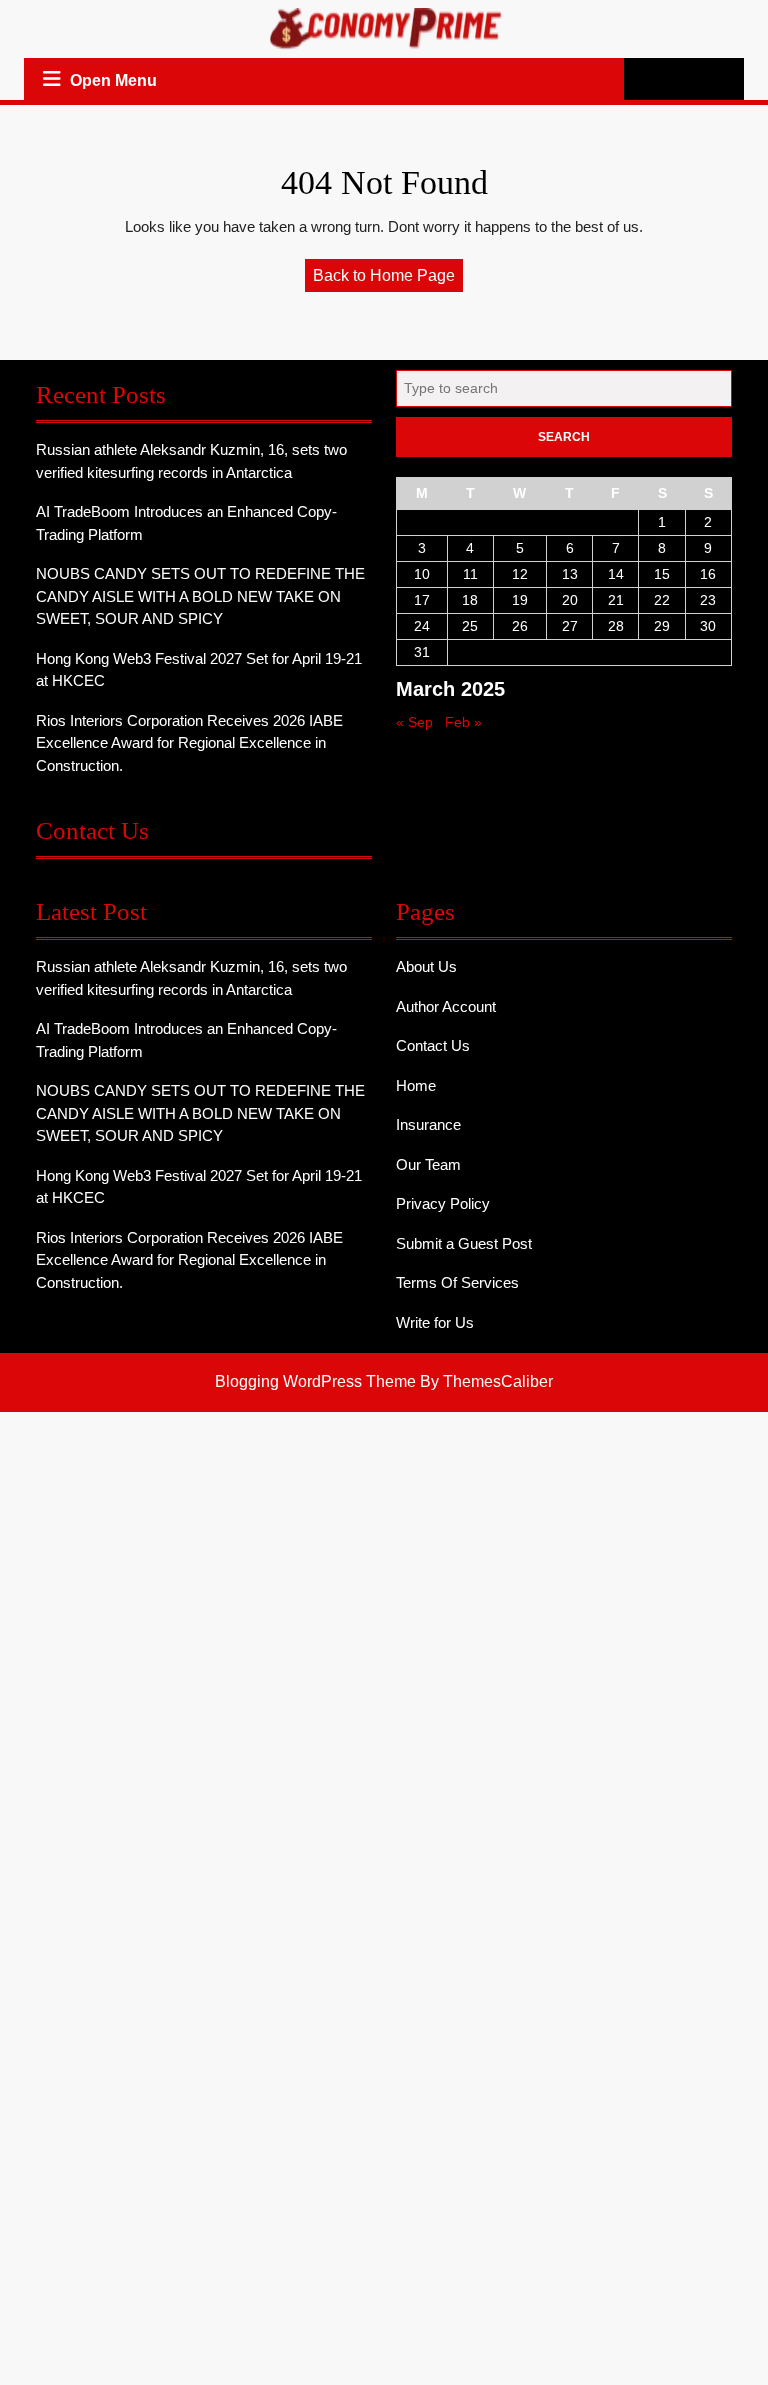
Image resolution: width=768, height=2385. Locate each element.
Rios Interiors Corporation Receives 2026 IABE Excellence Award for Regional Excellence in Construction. (189, 743)
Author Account (446, 1006)
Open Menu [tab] (115, 83)
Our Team (428, 1164)
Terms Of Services (457, 1282)
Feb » (463, 722)
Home (416, 1085)
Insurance (428, 1124)
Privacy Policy (443, 1203)
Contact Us (433, 1045)
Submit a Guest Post (464, 1243)
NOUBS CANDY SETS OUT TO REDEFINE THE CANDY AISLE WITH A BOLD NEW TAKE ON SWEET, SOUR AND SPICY (200, 596)
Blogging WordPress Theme (315, 1381)
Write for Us (435, 1322)
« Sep (414, 722)
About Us (426, 966)
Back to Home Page (388, 279)
